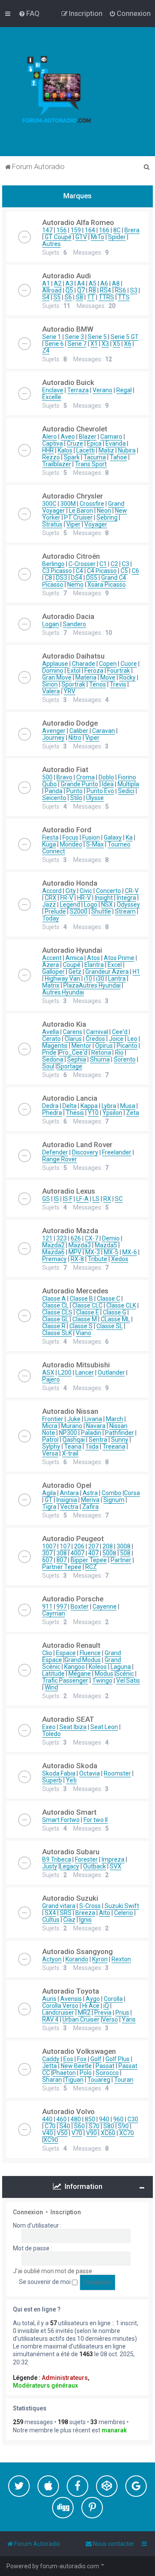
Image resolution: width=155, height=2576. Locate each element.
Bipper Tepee (89, 1560)
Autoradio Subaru (71, 1852)
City (71, 891)
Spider (117, 237)
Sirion (50, 684)
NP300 (68, 1433)
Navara (96, 1426)
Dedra (50, 1106)
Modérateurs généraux (45, 2385)
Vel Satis (128, 1680)
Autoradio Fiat (65, 769)
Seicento (54, 798)
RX (107, 1199)
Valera (51, 691)
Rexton (121, 1959)
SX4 (50, 1913)
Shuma (100, 1059)
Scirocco (107, 2073)
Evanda (116, 443)
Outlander (111, 1373)
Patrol (50, 1440)
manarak (114, 2430)
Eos (68, 2059)
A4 (81, 283)
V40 (48, 2133)
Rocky (127, 677)
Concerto (108, 891)
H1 (136, 972)
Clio (47, 1653)
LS (96, 1199)
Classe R (54, 1326)
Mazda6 (53, 1252)
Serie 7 (77, 344)
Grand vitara (59, 1906)
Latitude (53, 1674)
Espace (66, 1653)
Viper (73, 524)
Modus (104, 1674)
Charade (84, 664)
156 (62, 230)
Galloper (53, 972)
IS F (68, 1199)
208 (108, 1546)
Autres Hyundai (100, 985)
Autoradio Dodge (70, 723)
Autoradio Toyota (71, 1991)
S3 (134, 290)
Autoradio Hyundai (72, 950)
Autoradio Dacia (68, 616)
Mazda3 (80, 1245)
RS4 (105, 290)
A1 (46, 283)
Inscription (66, 2212)
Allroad (52, 290)
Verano (102, 390)
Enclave (53, 390)
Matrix (51, 985)
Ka (129, 837)
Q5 (69, 290)
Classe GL (55, 1319)
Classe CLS (57, 1312)
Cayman (54, 1613)
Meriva (90, 1500)
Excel (115, 965)
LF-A (82, 1199)
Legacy (70, 1866)
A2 (58, 283)
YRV (70, 691)
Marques (77, 196)
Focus (70, 837)
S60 (79, 2126)
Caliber (79, 731)
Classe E (88, 1312)
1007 (49, 1546)
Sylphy (51, 1446)
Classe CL (55, 1305)
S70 (94, 2126)
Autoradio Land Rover (77, 1145)
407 (93, 1553)
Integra (126, 898)
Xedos (120, 1259)
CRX (51, 898)
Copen (108, 664)
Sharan (52, 2080)
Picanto (127, 1046)
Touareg (99, 2080)
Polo (86, 2073)
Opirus (104, 1046)
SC (119, 1199)
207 (93, 1546)
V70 (77, 2133)
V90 (91, 2133)
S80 (109, 2126)
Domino (53, 671)
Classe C (108, 1299)
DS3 (62, 578)
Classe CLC (87, 1305)
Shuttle (101, 911)
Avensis (71, 1999)
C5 (124, 571)
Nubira (127, 450)
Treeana (114, 1446)
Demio (111, 1238)
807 (62, 1560)
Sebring (107, 517)
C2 (114, 564)
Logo (91, 905)
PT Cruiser (78, 517)
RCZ (91, 1567)
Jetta (50, 2066)
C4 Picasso (102, 571)
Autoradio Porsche (73, 1599)
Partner (121, 1560)
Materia (86, 677)
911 (47, 1607)
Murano (72, 1426)
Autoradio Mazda (70, 1231)
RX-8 (77, 1259)
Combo (112, 1493)
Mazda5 (106, 1245)
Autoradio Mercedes (75, 1291)
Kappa (89, 1106)
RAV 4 (50, 2019)
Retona (101, 1053)
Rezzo (51, 457)
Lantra (117, 979)
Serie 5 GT (125, 337)
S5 (57, 297)
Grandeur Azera (107, 972)
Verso (110, 2019)
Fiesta (50, 837)
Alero (50, 437)
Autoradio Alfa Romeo (78, 222)
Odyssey (128, 905)
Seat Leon (104, 1727)
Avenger (54, 731)
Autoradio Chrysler (73, 496)
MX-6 (130, 1252)
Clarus (73, 1039)
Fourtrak (119, 671)
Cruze (75, 443)
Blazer (88, 437)
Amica (74, 958)
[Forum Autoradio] (62, 92)
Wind (51, 1687)
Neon (104, 511)
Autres (51, 244)
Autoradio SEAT (68, 1719)
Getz (75, 972)
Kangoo (74, 1667)
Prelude (55, 911)
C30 (133, 2119)
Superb (52, 1780)
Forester (86, 1859)
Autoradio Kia (64, 1024)
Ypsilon (112, 1113)
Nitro (75, 738)
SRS (66, 1913)
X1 (94, 344)
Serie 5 (97, 337)
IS (56, 1199)
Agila (49, 1493)
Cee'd (120, 1032)
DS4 (77, 578)
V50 (62, 2133)
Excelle (52, 397)
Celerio (124, 1913)
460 (62, 2119)
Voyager (96, 524)
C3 (126, 564)
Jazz (49, 905)
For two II (96, 1820)
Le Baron (81, 511)
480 (76, 2119)
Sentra (98, 1440)
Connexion (28, 2212)
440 (47, 2119)
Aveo (68, 437)
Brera (132, 230)
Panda (54, 791)
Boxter (80, 1607)
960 (118, 2119)
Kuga (49, 844)
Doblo (106, 777)
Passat (105, 2066)
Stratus (52, 524)
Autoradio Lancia (70, 1098)
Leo (132, 1039)
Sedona (53, 1059)
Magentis (55, 1046)
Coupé (72, 965)
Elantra (94, 965)
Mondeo (71, 844)
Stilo (76, 798)
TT (91, 297)
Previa (103, 2013)
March (115, 1419)
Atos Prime (119, 958)
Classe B (81, 1299)
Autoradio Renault (71, 1645)
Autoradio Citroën (71, 556)
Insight (104, 898)
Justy (50, 1866)
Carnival (97, 1032)
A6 (104, 283)
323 (62, 1238)
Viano (84, 1333)
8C (117, 230)
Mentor (81, 1046)
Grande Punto (79, 784)
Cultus (51, 1920)
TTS (124, 297)
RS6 (121, 290)
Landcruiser (58, 2013)
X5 (116, 344)
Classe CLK (121, 1305)
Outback (95, 1866)
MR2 (84, 2013)
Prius (122, 2013)
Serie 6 (54, 344)
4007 (77, 1553)
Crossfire (92, 504)
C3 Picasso (57, 571)
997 (62, 1607)
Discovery (85, 1152)
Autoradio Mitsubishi (76, 1365)
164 (90, 230)
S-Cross (90, 1906)
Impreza (113, 1859)
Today (51, 918)
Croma (85, 777)
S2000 (79, 911)
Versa (50, 1453)
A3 (69, 283)
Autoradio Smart (69, 1812)
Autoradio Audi (67, 276)
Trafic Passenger (65, 1680)
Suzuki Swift (122, 1906)
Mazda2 (53, 1245)
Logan (51, 624)
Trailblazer (57, 464)
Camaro (111, 437)
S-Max (95, 844)
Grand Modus (83, 1660)
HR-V (84, 898)
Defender (55, 1152)
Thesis (75, 1113)
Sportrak (73, 684)
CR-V (132, 891)
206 (79, 1546)
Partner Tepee (62, 1567)
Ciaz (69, 1920)
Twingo (102, 1680)
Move (108, 677)
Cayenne (105, 1607)
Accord (52, 891)
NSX (107, 905)
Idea (108, 784)
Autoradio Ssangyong (77, 1951)
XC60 (108, 2133)
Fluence (90, 1653)
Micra (50, 1426)
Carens (73, 1032)
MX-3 (93, 1252)
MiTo (98, 237)
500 (47, 777)
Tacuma (95, 457)
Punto (74, 791)
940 (104, 2119)
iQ (106, 2006)
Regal (124, 390)
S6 (68, 297)
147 (47, 230)
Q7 (81, 290)
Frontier (53, 1419)
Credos (95, 1039)
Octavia (90, 1773)
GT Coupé (58, 237)
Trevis (118, 684)
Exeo (49, 1727)
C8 (48, 578)
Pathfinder (119, 1433)
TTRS (106, 297)
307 (47, 1553)
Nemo (75, 585)
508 (125, 1553)
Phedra (52, 1113)
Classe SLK (57, 1333)
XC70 (127, 2133)
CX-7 (91, 1238)
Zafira (90, 1507)
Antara (69, 1493)
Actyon (52, 1959)
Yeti (71, 1780)
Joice (116, 1039)
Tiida (92, 1446)
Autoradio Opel (67, 1485)
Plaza (71, 985)
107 (65, 1546)
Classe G (115, 1312)
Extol (74, 671)
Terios (98, 684)
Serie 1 (52, 337)
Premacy (54, 1259)
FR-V (67, 898)
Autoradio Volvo (68, 2111)
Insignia (67, 1500)
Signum (114, 1500)
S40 (65, 2126)
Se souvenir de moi (45, 2282)
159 (76, 230)
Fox (82, 2059)
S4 (46, 297)
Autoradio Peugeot (73, 1539)
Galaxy (113, 837)
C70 (50, 2126)
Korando (77, 1959)
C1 (103, 564)
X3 (105, 344)
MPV (75, 1252)
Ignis (85, 1920)
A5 (93, 283)
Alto (105, 1913)
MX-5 (111, 1252)
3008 (124, 1546)
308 (62, 1553)
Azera (51, 965)
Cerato (51, 1039)
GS (46, 1199)
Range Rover (60, 1159)
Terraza (78, 390)
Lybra (109, 1106)
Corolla (113, 1999)
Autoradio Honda (70, 883)
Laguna (121, 1667)
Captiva (53, 443)
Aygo (93, 1999)
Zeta (133, 1113)
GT (49, 1500)
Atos (93, 958)
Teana (73, 1446)
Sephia (77, 1059)
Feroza (94, 671)
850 (90, 2119)
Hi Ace (91, 2006)
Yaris (129, 2019)
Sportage (70, 1066)
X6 (128, 344)
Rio (119, 1053)
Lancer (85, 1373)
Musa (128, 1106)
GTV (81, 237)
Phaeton (64, 2073)
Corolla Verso (60, 2006)
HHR (48, 450)
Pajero (51, 1379)
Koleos (98, 1667)
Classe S (81, 1326)
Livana (93, 1419)
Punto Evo (100, 791)
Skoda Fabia (59, 1773)
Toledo (51, 1734)
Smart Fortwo (61, 1820)
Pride (49, 1053)
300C (49, 504)
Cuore (129, 664)
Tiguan (74, 2080)
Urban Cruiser (81, 2019)
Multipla (128, 784)
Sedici (126, 791)
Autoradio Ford (67, 830)
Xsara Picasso (107, 585)
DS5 (92, 578)
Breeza (85, 1913)
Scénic (125, 1674)
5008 (109, 1553)
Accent (52, 958)
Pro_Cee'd (73, 1053)
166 (104, 230)
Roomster (117, 1773)
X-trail (70, 1453)
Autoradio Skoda (70, 1766)
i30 (100, 979)
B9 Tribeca (57, 1859)
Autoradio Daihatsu (73, 656)
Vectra (69, 1507)
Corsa (132, 1493)
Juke (74, 1419)
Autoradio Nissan (70, 1411)
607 (47, 1560)
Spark (72, 457)
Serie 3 (74, 337)
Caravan (104, 731)
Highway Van (62, 979)
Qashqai (74, 1440)
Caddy (51, 2059)
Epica (94, 443)
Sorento (125, 1059)
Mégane (80, 1674)
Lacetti (85, 450)
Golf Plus (118, 2059)
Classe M (85, 1319)
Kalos (65, 450)
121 (47, 1238)
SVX (116, 1866)
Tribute (98, 1259)
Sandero (74, 624)
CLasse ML (115, 1319)
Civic (86, 891)
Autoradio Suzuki (70, 1898)
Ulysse (95, 798)
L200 (65, 1373)
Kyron (100, 1959)
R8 (92, 290)
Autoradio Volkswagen (79, 2051)
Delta (70, 1106)
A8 (116, 283)
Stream (125, 911)
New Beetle (76, 2066)
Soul (48, 1066)
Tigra (49, 1507)
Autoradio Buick (68, 382)
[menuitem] (29, 13)
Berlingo (53, 564)
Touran (124, 2080)
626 (76, 1238)
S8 (79, 297)
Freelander (117, 1152)
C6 (135, 571)
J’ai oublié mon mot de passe (53, 2271)
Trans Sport (91, 464)
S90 (123, 2126)
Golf (96, 2059)
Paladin (91, 1433)
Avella (51, 1032)
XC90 (51, 2140)
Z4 (46, 351)
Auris (49, 1999)
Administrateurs (65, 2378)
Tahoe (118, 457)
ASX (48, 1373)
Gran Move (57, 677)
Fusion (91, 837)
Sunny (120, 1440)
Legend (70, 905)
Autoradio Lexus (69, 1191)
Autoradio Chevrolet (75, 429)
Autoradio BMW (68, 329)
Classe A (54, 1299)
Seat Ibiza (73, 1727)
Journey (53, 738)
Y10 (93, 1113)
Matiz (106, 450)
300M (68, 504)
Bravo (64, 777)
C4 (79, 571)
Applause (55, 664)
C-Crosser (82, 564)
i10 (88, 979)
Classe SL (110, 1326)
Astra (90, 1493)
